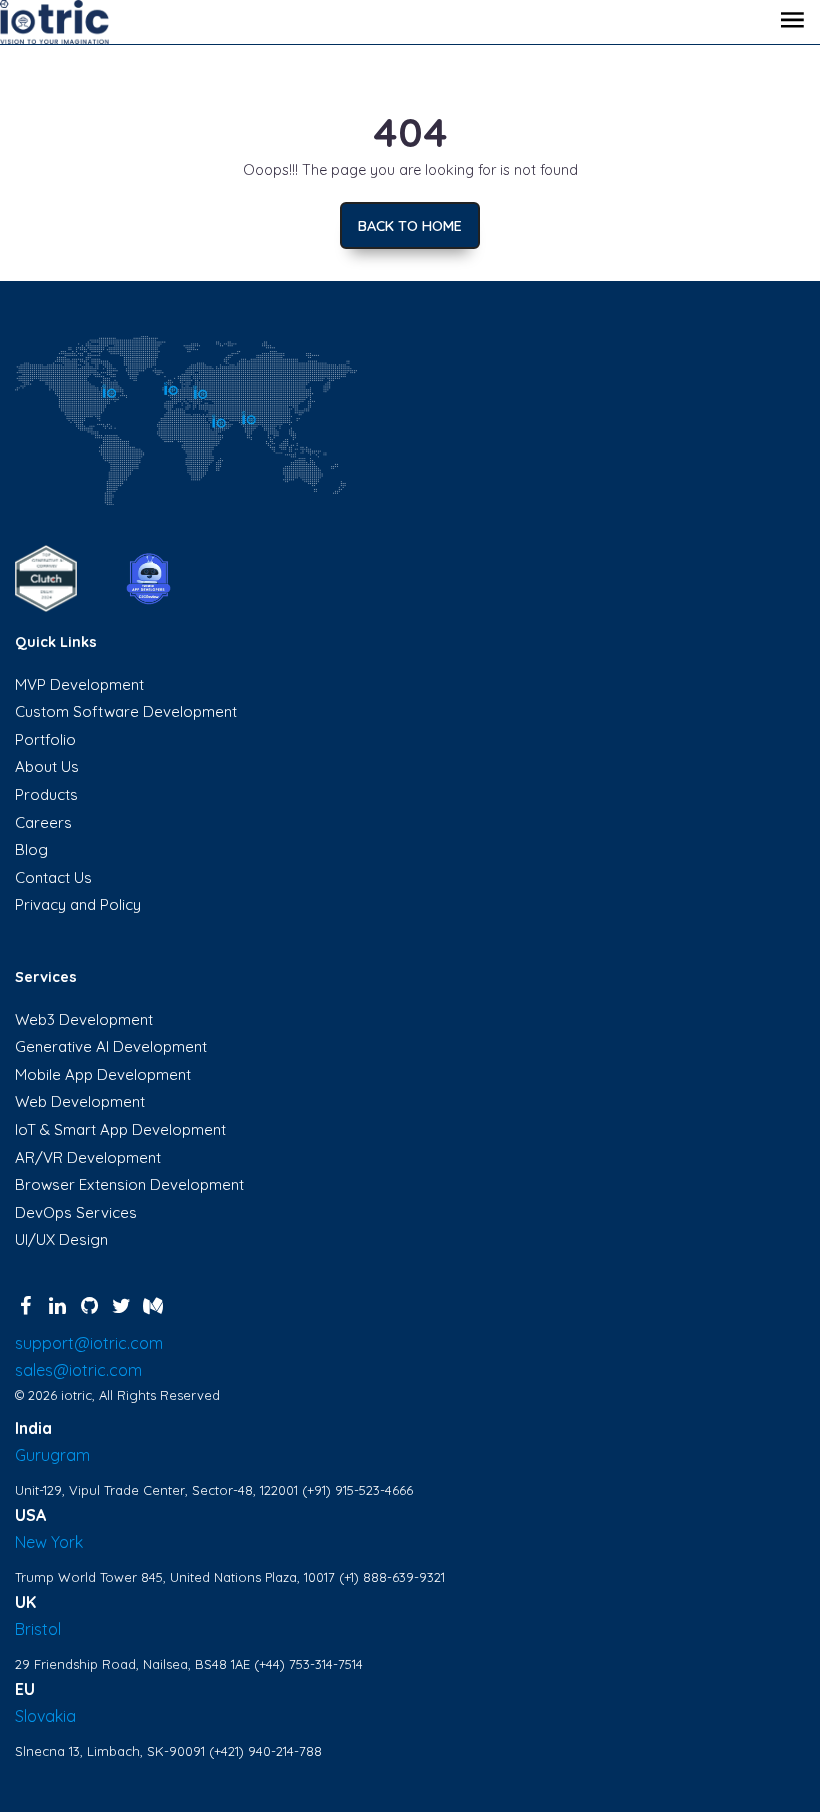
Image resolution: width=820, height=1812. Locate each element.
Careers (43, 822)
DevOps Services (76, 1212)
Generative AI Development (111, 1046)
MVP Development (79, 684)
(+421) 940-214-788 (265, 1751)
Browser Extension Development (129, 1184)
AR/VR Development (88, 1157)
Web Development (80, 1101)
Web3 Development (84, 1019)
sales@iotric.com (78, 1370)
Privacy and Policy (78, 904)
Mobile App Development (103, 1074)
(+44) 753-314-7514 (308, 1664)
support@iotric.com (89, 1343)
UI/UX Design (61, 1239)
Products (46, 794)
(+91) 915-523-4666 (357, 1490)
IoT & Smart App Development (120, 1129)
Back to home (410, 226)
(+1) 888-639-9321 (392, 1577)
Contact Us (53, 877)
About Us (47, 766)
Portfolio (45, 739)
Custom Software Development (126, 711)
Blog (31, 849)
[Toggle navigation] (792, 22)
